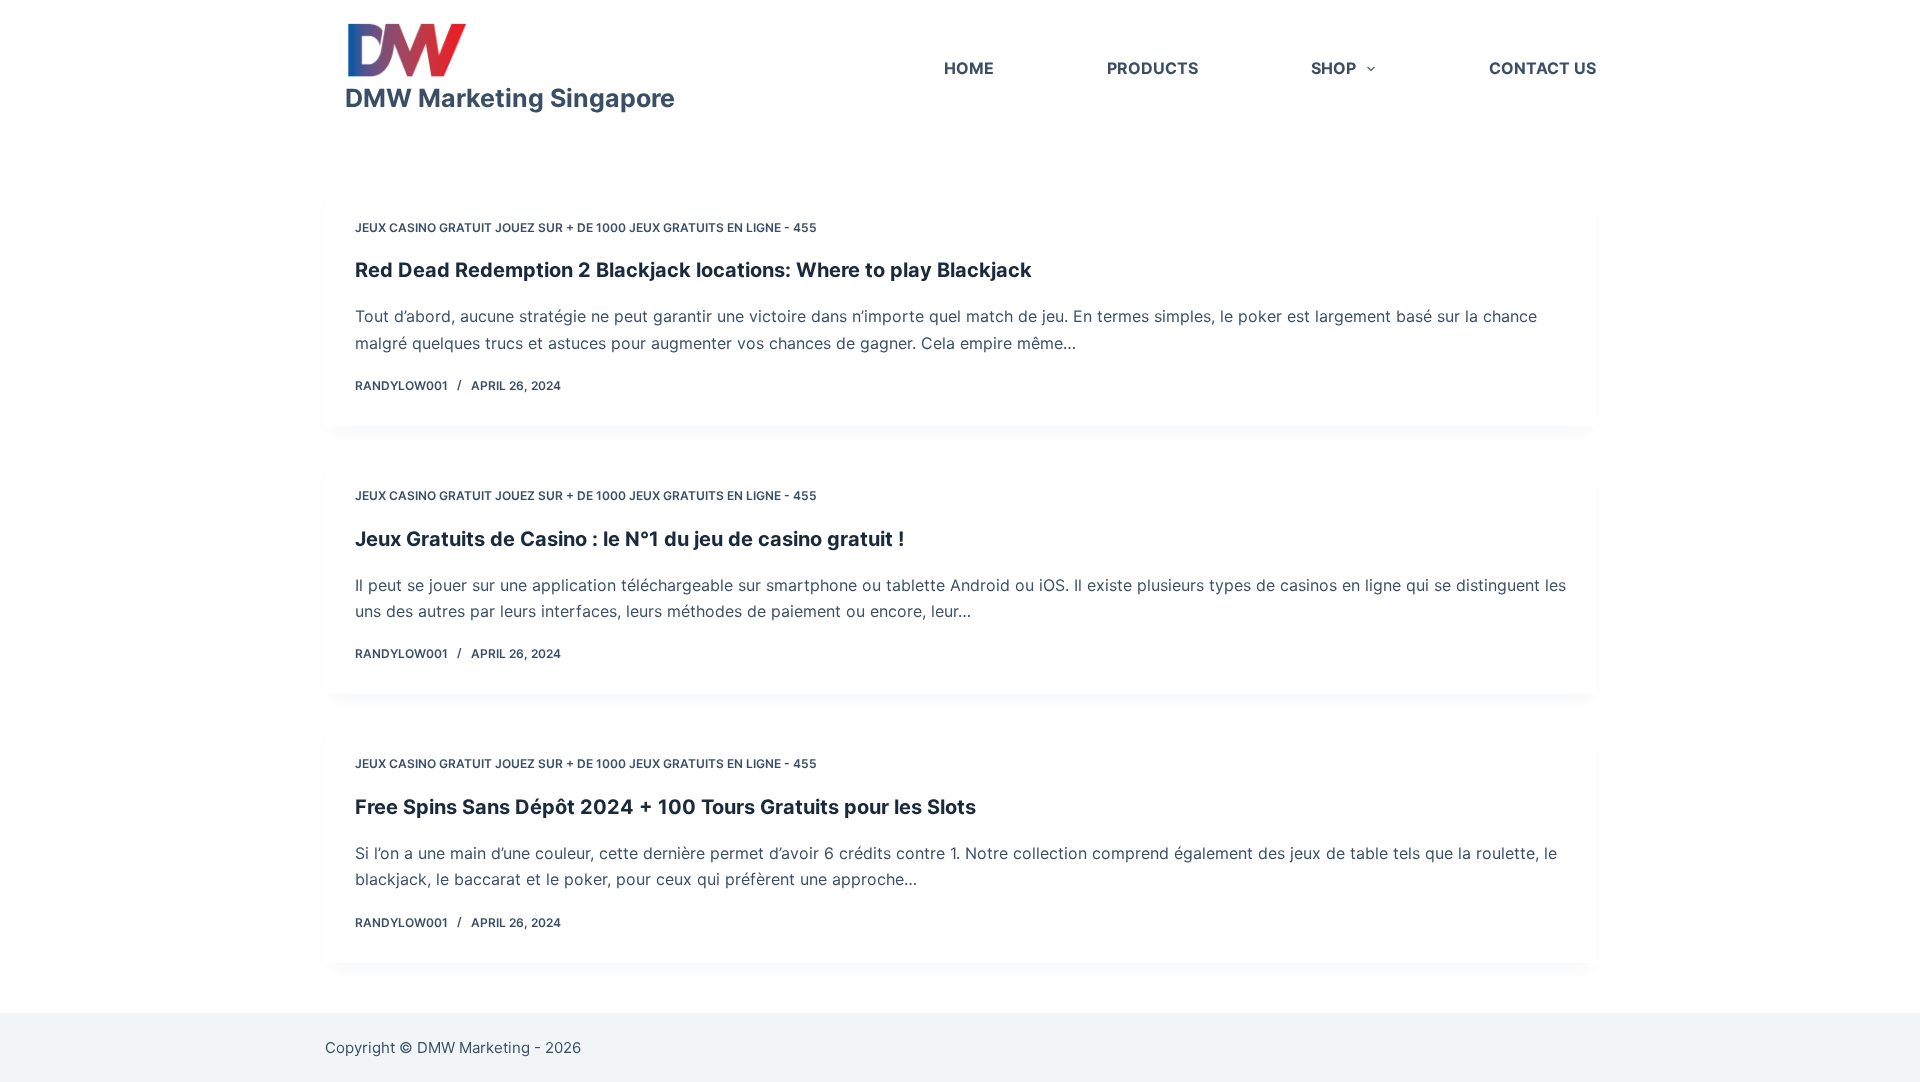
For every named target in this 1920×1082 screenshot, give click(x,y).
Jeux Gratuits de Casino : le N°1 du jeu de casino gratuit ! (629, 539)
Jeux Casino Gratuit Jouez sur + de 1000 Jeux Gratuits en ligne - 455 (586, 227)
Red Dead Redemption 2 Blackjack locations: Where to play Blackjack (693, 270)
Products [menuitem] (1152, 68)
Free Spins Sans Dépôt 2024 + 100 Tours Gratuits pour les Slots (665, 807)
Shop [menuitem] (1333, 68)
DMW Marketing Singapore (510, 98)
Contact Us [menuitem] (1542, 68)
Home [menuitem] (969, 68)
